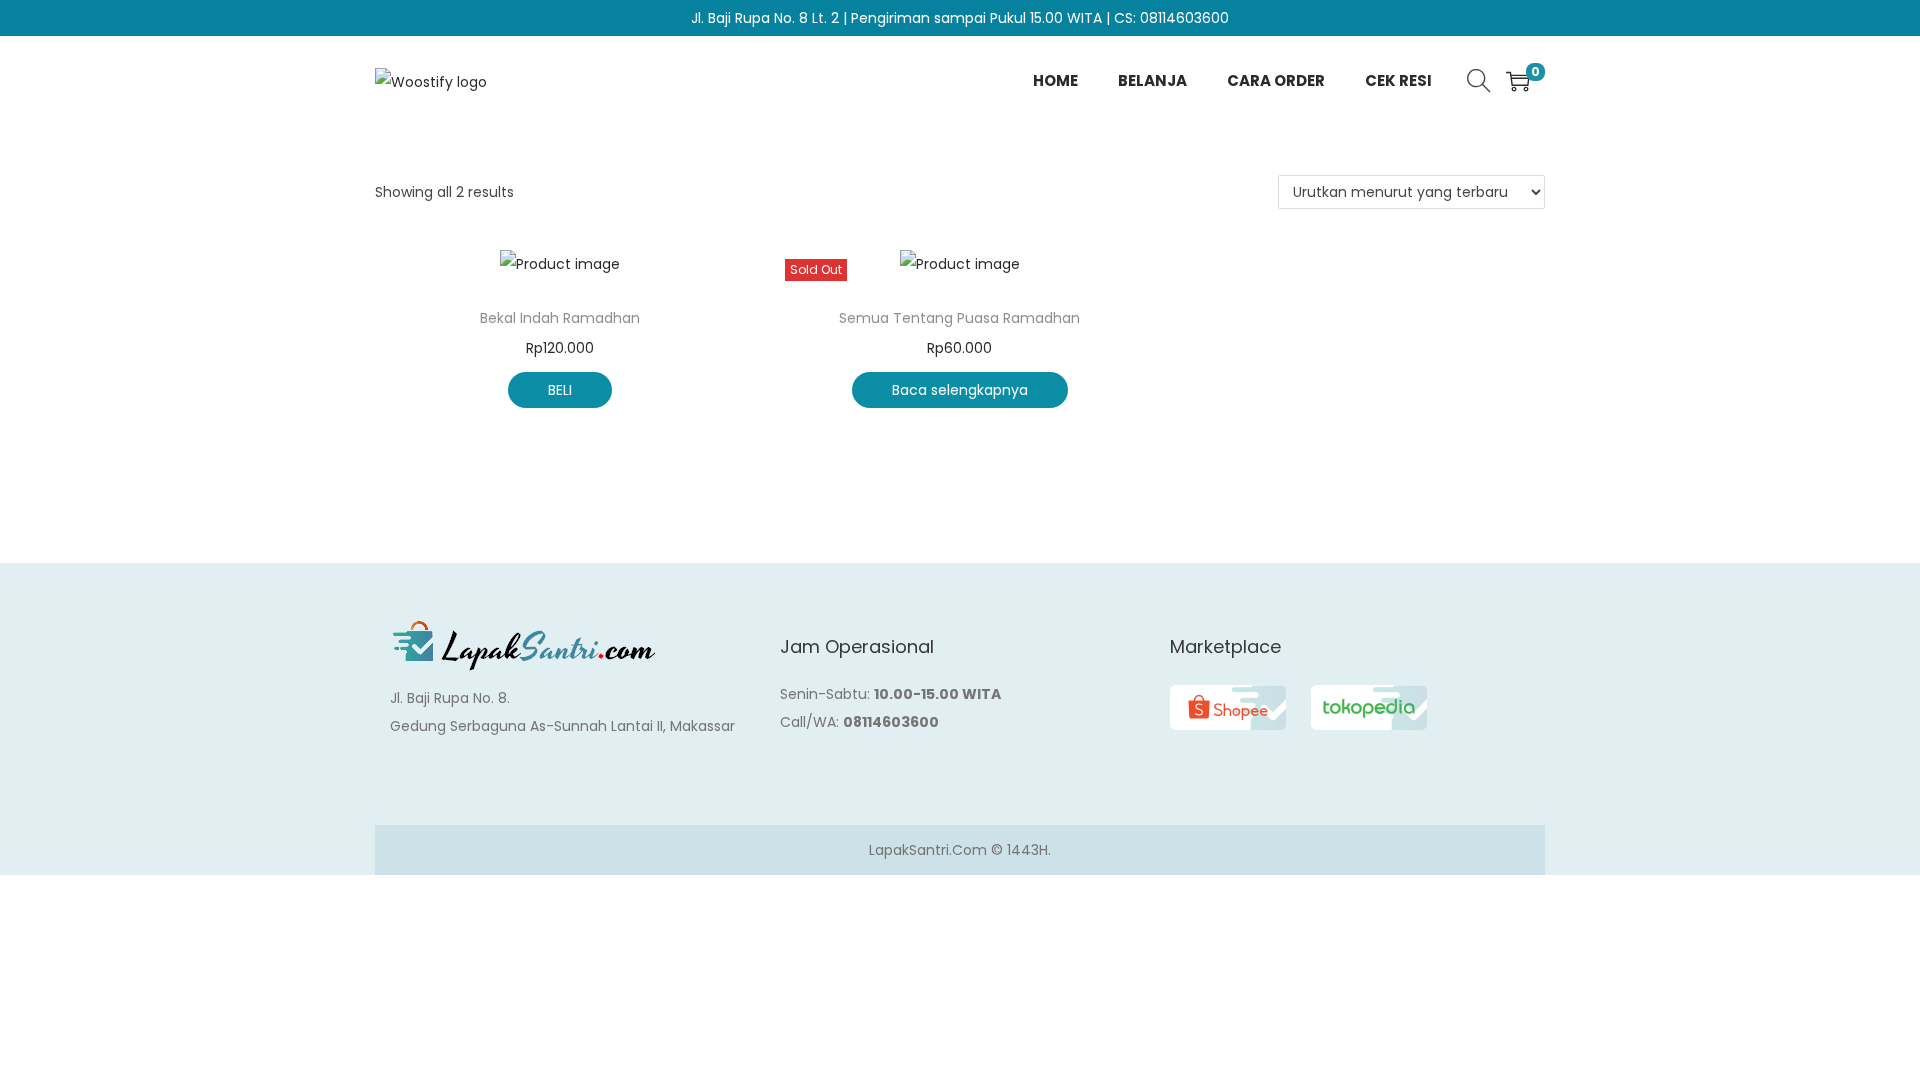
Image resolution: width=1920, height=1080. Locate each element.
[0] (1518, 81)
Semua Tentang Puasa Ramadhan (959, 318)
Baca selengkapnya (960, 390)
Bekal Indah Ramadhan (560, 318)
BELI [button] (560, 390)
